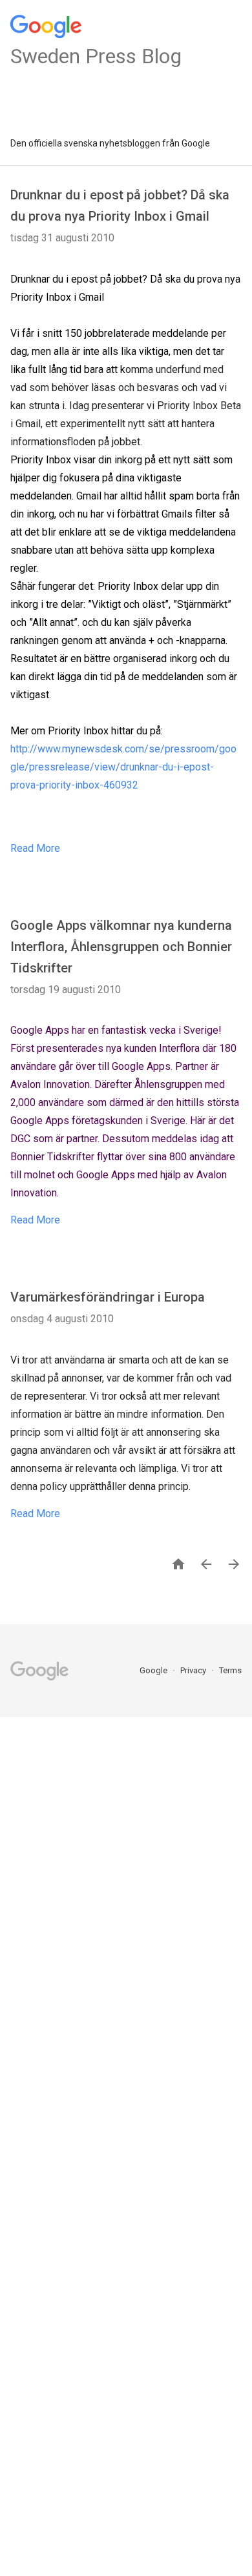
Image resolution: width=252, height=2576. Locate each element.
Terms (230, 1670)
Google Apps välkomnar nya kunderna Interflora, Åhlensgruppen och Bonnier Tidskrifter (121, 947)
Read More (35, 848)
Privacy (194, 1670)
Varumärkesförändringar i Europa (108, 1297)
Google (154, 1670)
